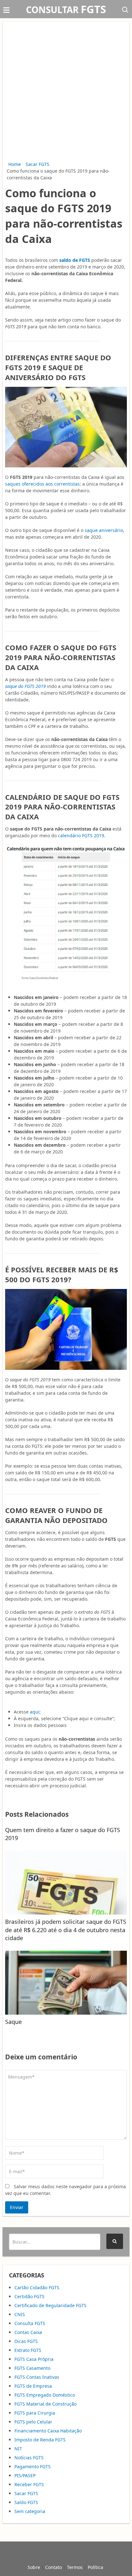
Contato (54, 2567)
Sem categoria (30, 2511)
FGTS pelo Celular (33, 2422)
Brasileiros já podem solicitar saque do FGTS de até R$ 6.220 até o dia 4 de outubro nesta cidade (66, 1930)
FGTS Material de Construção (45, 2404)
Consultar (66, 10)
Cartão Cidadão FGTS (37, 2287)
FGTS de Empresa (33, 2386)
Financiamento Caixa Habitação (48, 2431)
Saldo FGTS (26, 2502)
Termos (75, 2567)
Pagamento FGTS (33, 2467)
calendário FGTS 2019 (81, 835)
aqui (35, 1712)
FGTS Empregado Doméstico (45, 2395)
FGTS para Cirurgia (35, 2413)
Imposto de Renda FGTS (40, 2440)
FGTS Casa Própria (34, 2359)
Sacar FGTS (37, 164)
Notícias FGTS (29, 2458)
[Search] (115, 2241)
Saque (13, 2022)
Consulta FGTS (30, 2323)
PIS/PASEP (25, 2475)
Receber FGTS (29, 2484)
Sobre (34, 2567)
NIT (18, 2449)
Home (15, 164)
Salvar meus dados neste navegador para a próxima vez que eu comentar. (66, 2190)
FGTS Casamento (32, 2368)
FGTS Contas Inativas (37, 2377)
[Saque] (66, 1983)
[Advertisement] (66, 92)
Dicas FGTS (26, 2341)
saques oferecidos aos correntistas (42, 484)
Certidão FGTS (29, 2296)
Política (95, 2567)
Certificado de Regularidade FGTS (50, 2305)
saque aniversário (104, 530)
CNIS (20, 2314)
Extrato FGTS (28, 2350)
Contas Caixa (28, 2332)
